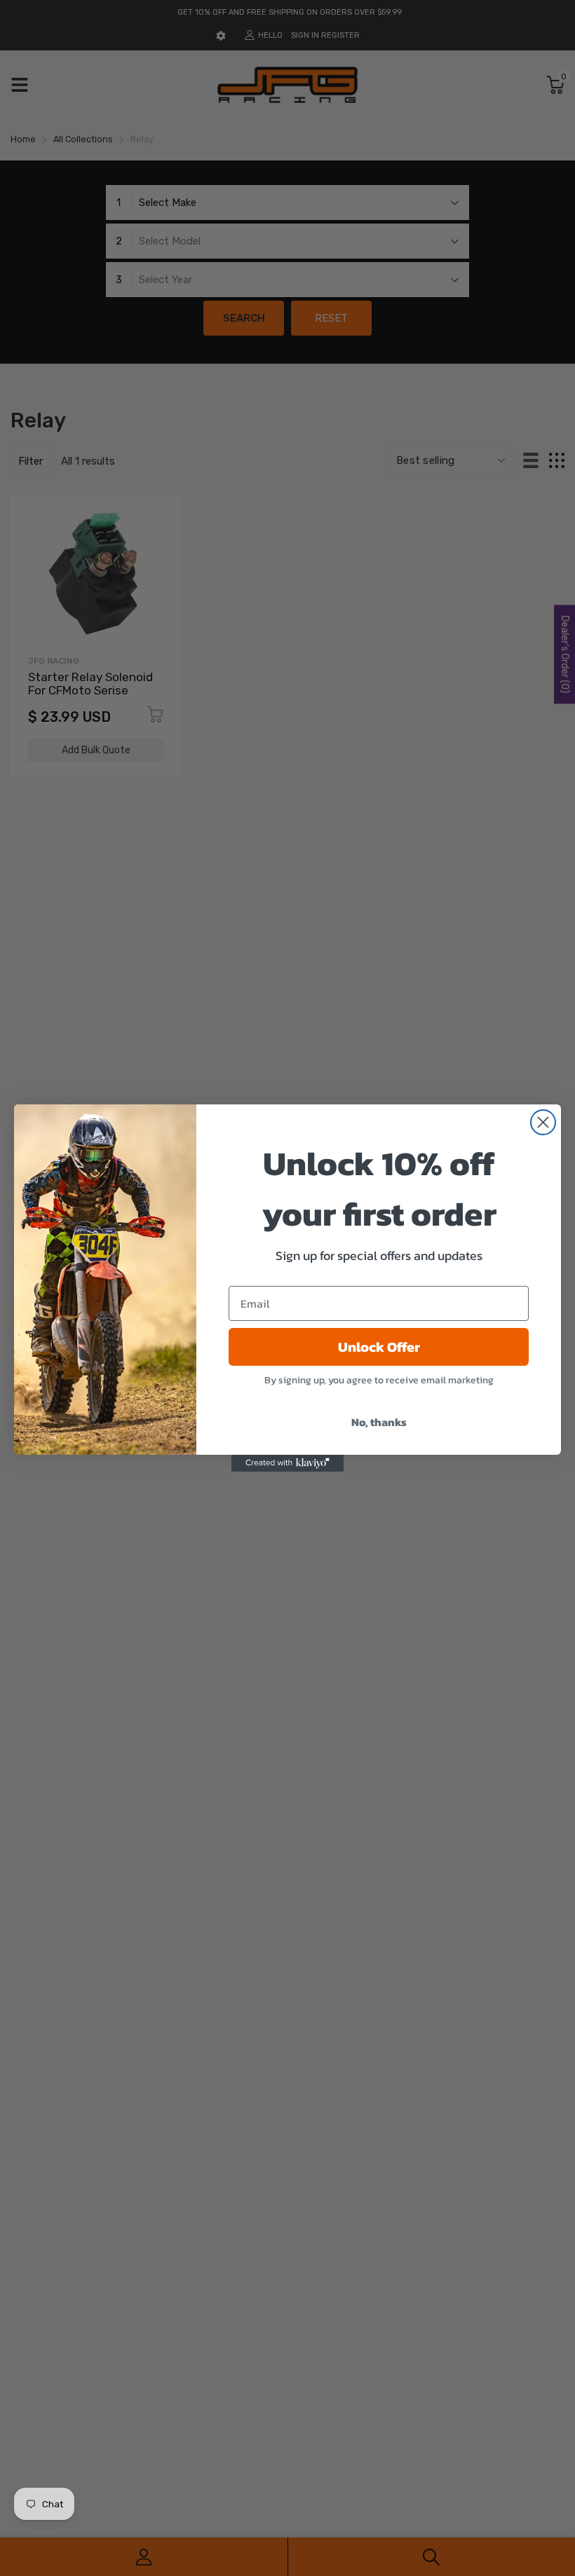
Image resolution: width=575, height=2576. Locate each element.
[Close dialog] (543, 1122)
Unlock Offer (379, 1347)
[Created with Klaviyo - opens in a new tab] (287, 1463)
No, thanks (379, 1422)
